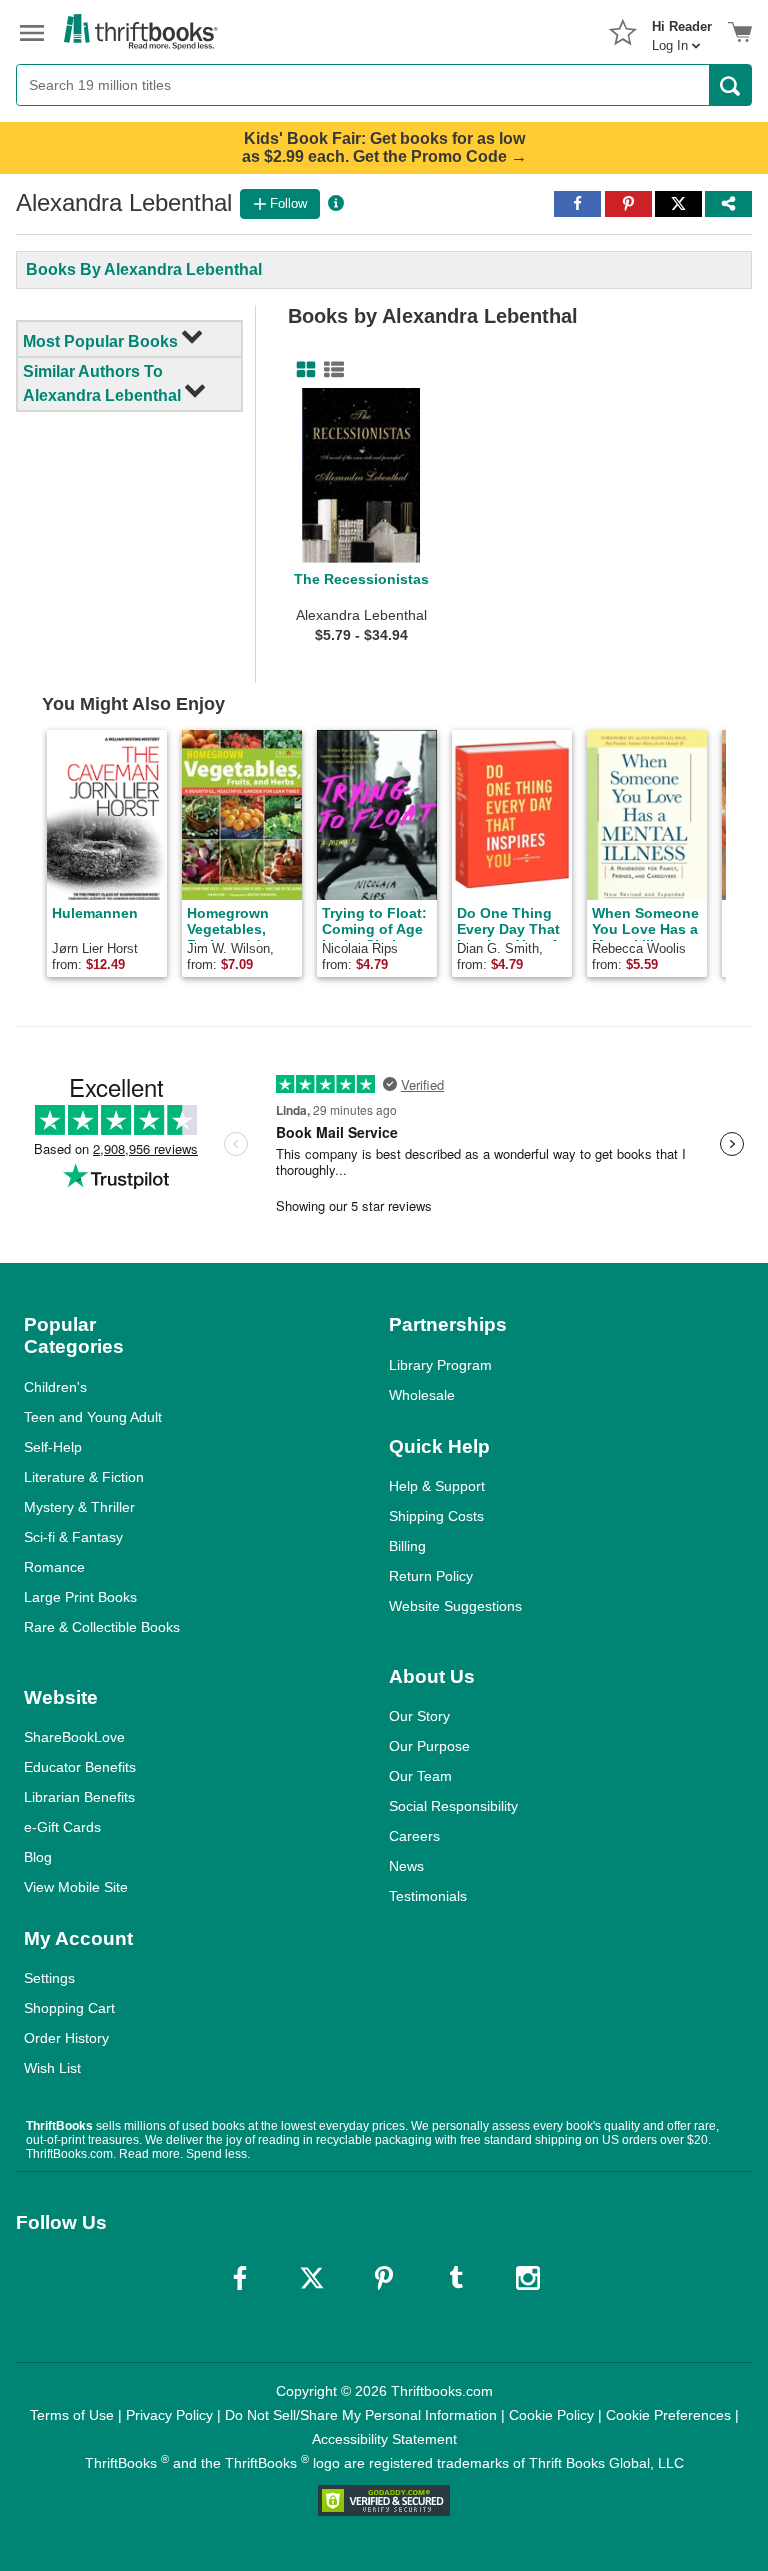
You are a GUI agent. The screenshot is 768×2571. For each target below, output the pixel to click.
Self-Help (53, 1447)
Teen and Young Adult (93, 1417)
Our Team (420, 1776)
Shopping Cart (69, 2008)
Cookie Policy (551, 2415)
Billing (407, 1546)
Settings (49, 1978)
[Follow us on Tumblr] (456, 2278)
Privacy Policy (169, 2415)
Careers (414, 1836)
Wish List (52, 2068)
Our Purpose (429, 1746)
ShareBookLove (74, 1737)
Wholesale (422, 1395)
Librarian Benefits (79, 1797)
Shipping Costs (436, 1516)
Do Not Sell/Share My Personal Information (361, 2415)
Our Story (419, 1716)
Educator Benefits (80, 1767)
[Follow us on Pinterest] (384, 2278)
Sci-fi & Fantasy (73, 1537)
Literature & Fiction (84, 1477)
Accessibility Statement (384, 2439)
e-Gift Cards (62, 1827)
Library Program (440, 1365)
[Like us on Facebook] (240, 2278)
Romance (54, 1567)
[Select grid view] (302, 370)
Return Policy (431, 1576)
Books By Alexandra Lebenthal (144, 269)
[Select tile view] (330, 370)
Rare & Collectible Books (102, 1627)
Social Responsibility (453, 1806)
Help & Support (437, 1486)
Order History (66, 2038)
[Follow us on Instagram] (528, 2278)
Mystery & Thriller (79, 1507)
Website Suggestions (455, 1606)
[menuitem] (682, 30)
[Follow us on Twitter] (312, 2278)
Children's (55, 1387)
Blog (38, 1857)
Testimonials (428, 1896)
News (406, 1866)
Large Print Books (80, 1597)
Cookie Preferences (668, 2415)
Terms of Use (72, 2415)
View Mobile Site (76, 1887)
